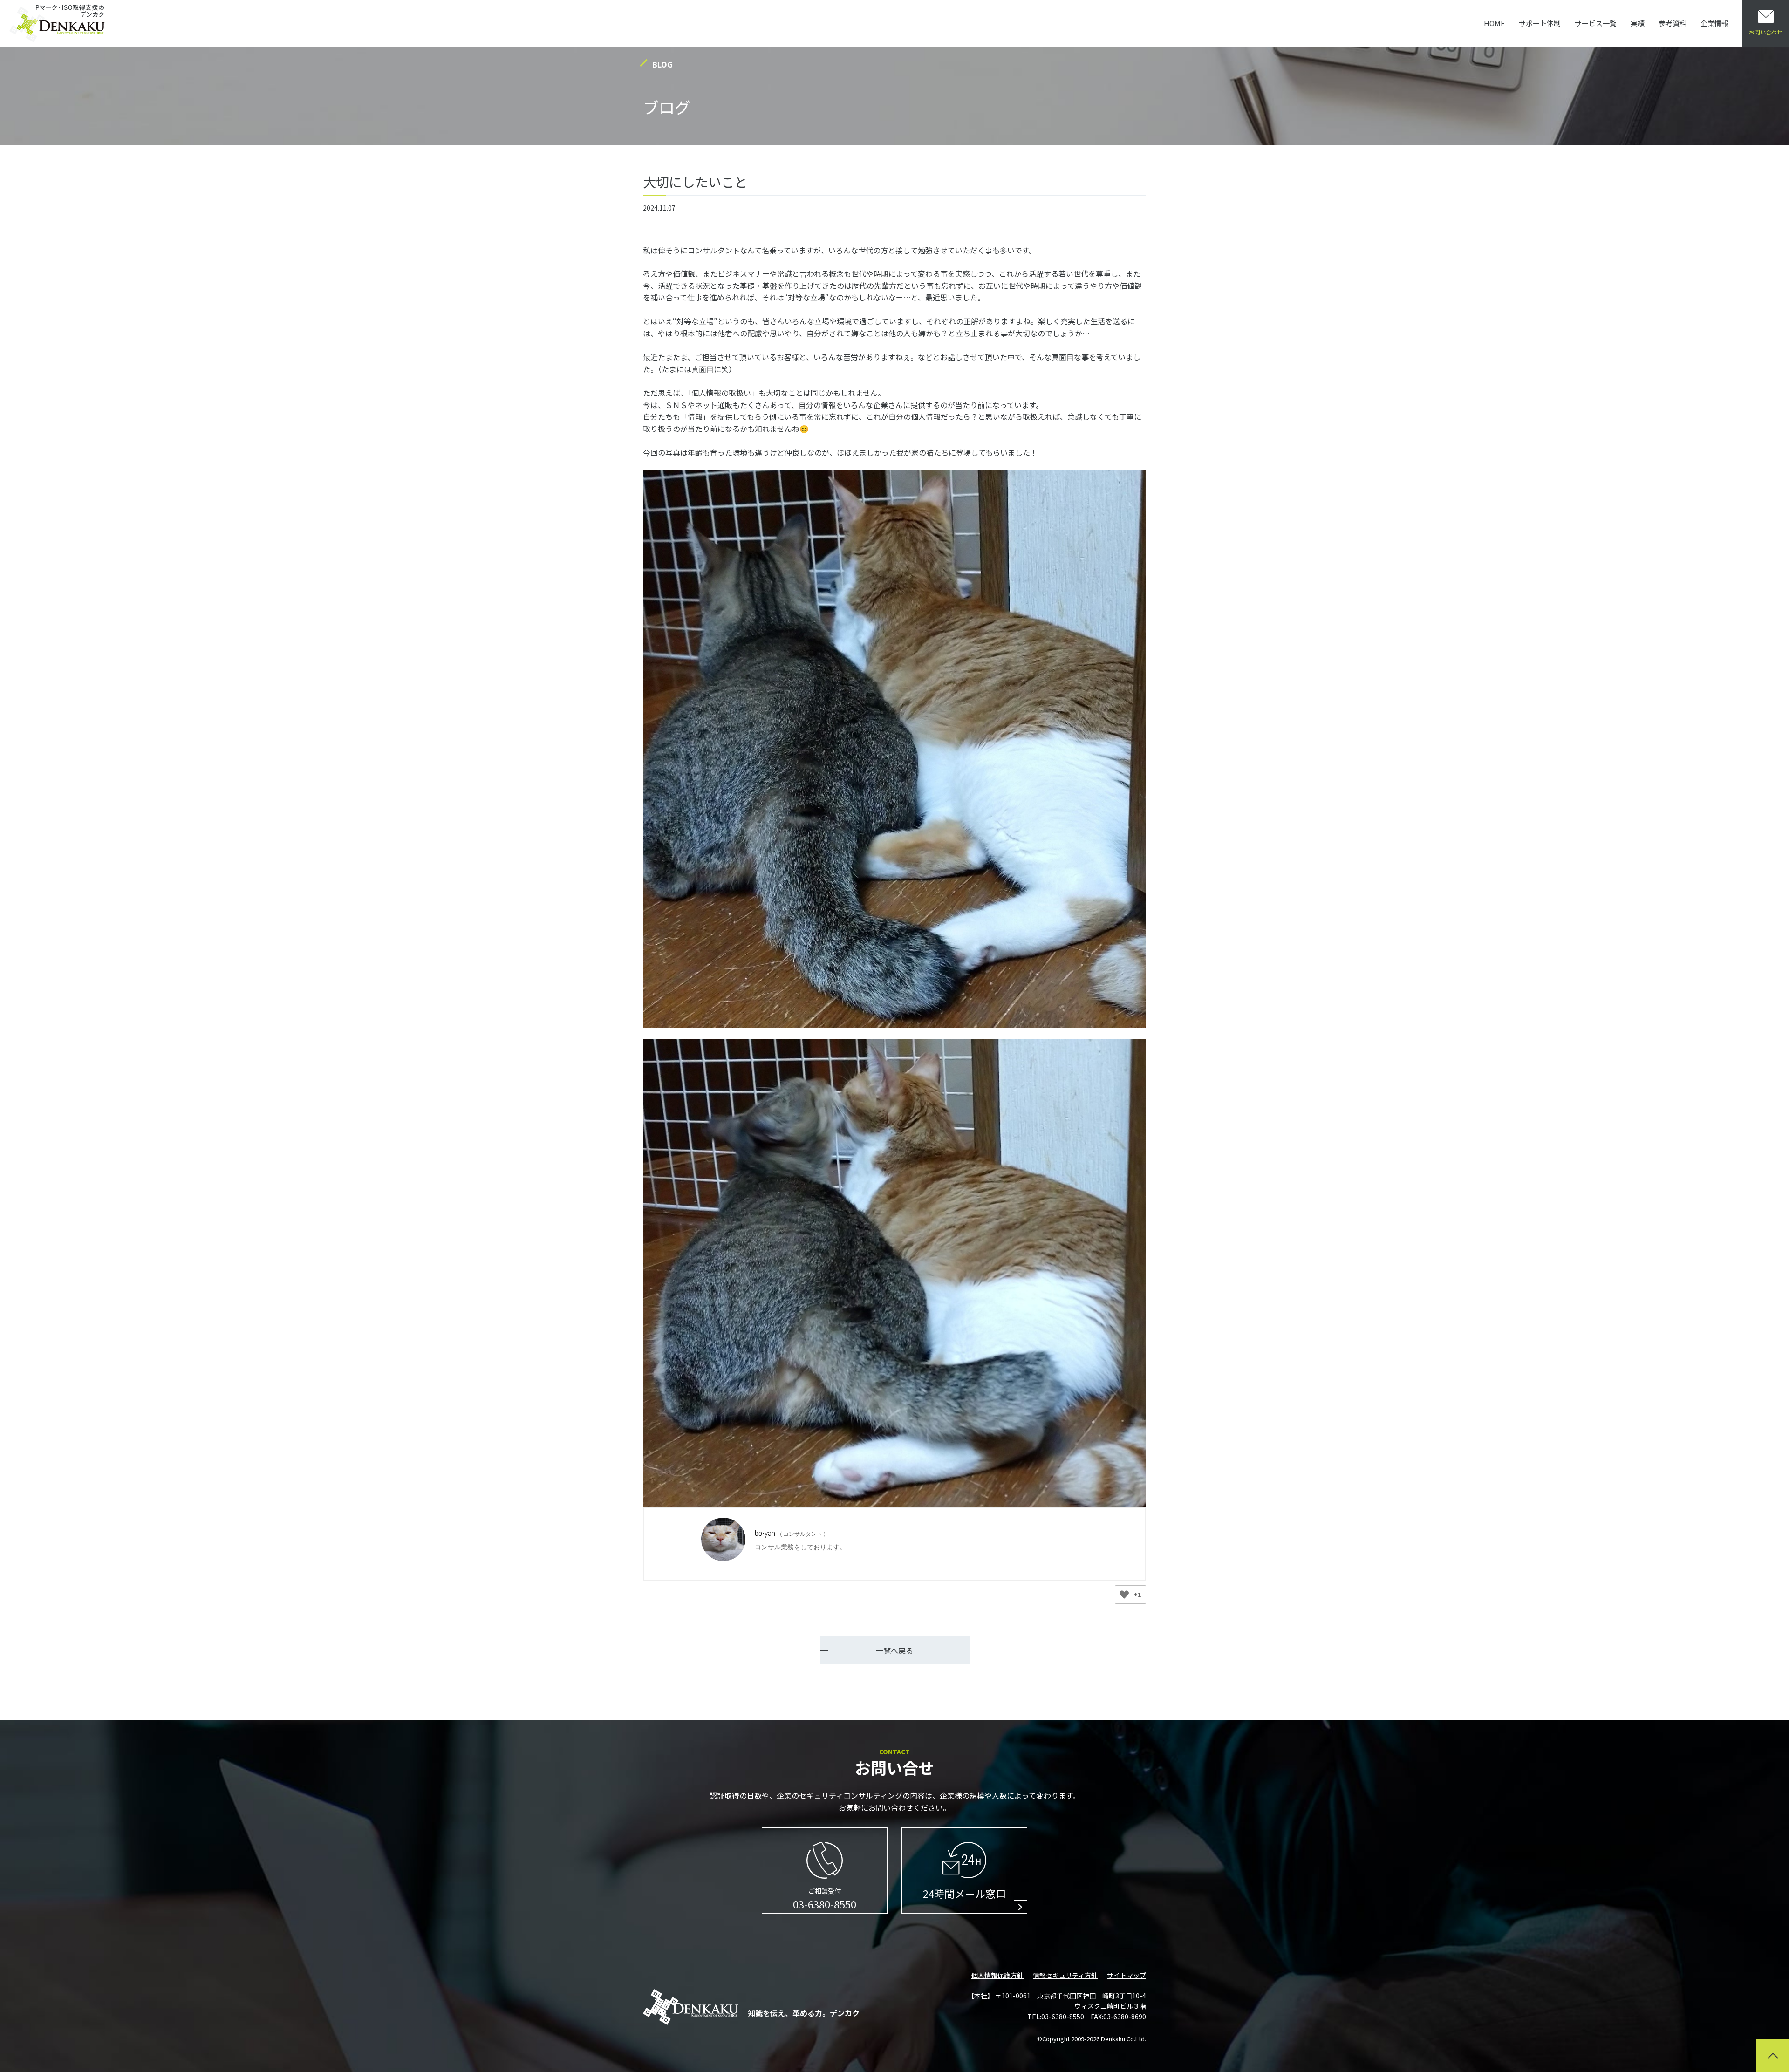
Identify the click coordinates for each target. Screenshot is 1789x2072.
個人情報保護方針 (997, 1975)
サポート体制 (1540, 23)
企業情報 (1714, 23)
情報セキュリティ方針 (1065, 1975)
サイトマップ (1127, 1975)
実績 (1638, 23)
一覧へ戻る (894, 1650)
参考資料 (1673, 23)
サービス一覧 (1596, 23)
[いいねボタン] (1124, 1595)
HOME (1494, 23)
